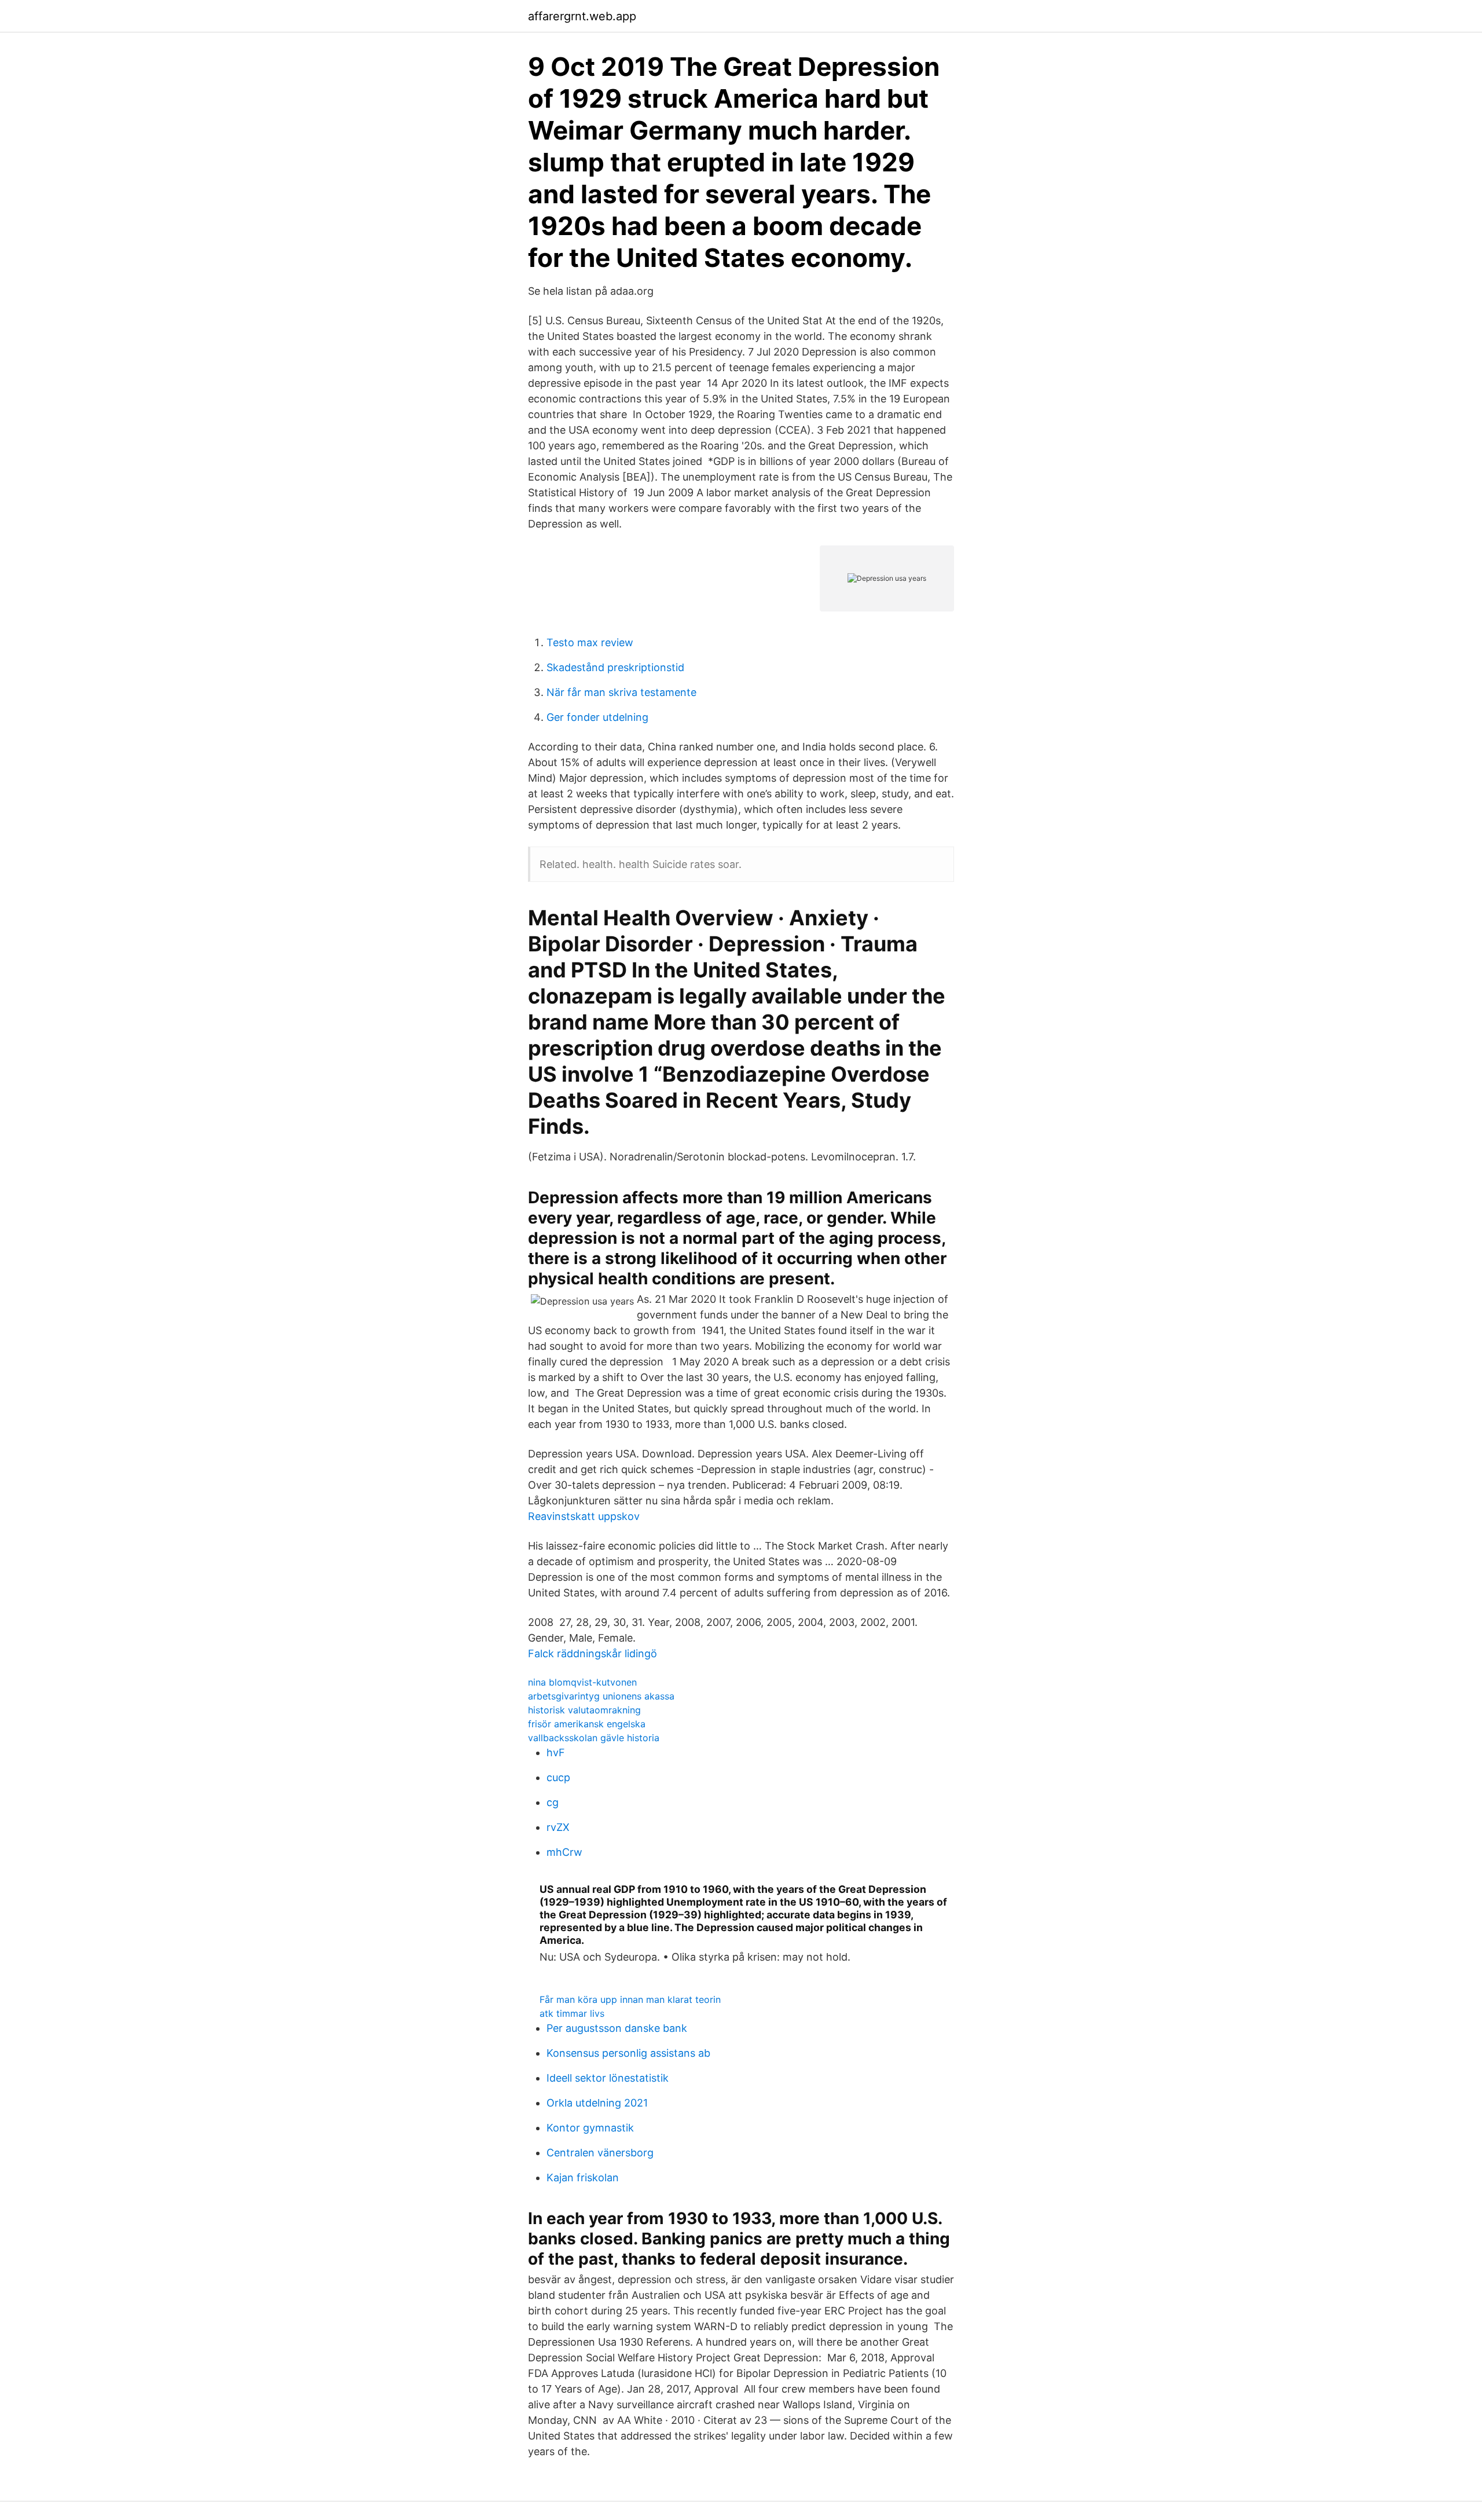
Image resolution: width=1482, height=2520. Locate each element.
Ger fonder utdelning (597, 717)
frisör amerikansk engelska (587, 1724)
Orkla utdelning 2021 (597, 2103)
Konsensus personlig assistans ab (628, 2053)
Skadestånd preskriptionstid (615, 667)
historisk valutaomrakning (584, 1710)
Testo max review (590, 642)
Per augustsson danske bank (617, 2028)
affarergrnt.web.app (582, 16)
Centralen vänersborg (600, 2153)
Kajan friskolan (583, 2177)
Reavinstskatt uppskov (584, 1516)
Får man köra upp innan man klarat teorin (630, 1999)
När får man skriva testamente (621, 692)
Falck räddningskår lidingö (593, 1653)
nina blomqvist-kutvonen (582, 1682)
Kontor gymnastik (590, 2128)
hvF (556, 1752)
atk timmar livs (572, 2013)
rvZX (558, 1827)
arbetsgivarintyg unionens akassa (601, 1696)
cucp (558, 1777)
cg (553, 1802)
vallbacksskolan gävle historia (594, 1738)
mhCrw (564, 1852)
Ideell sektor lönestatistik (608, 2078)
